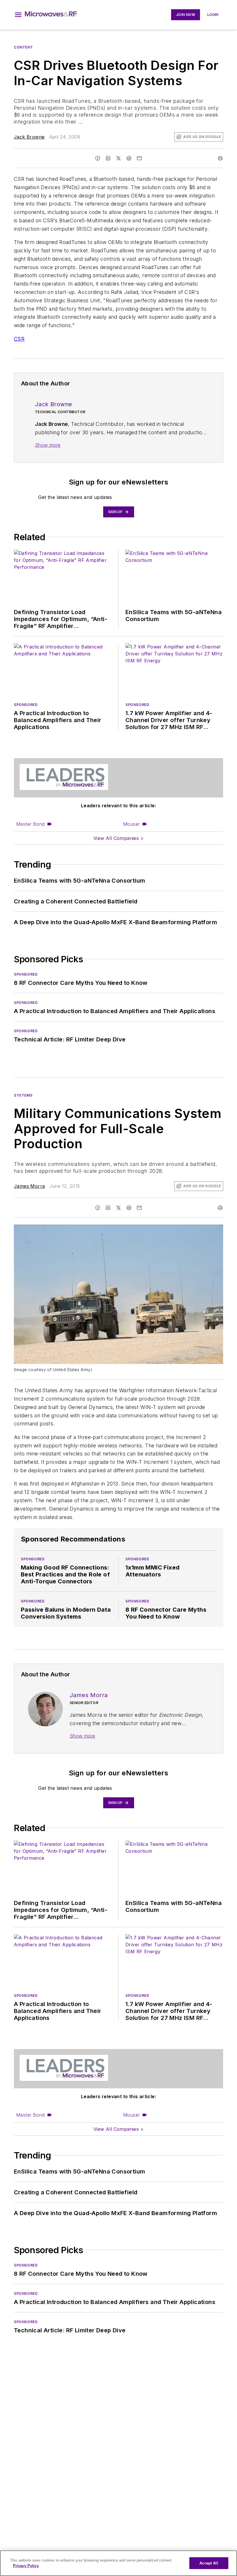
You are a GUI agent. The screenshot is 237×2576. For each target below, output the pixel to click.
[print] (220, 158)
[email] (139, 158)
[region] (118, 2563)
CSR (19, 339)
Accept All (209, 2563)
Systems (23, 1095)
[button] (18, 15)
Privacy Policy (26, 2566)
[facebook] (98, 158)
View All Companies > (118, 838)
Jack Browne (29, 137)
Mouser (131, 824)
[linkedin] (108, 158)
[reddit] (129, 158)
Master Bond (30, 824)
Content (23, 47)
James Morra (29, 1186)
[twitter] (118, 158)
